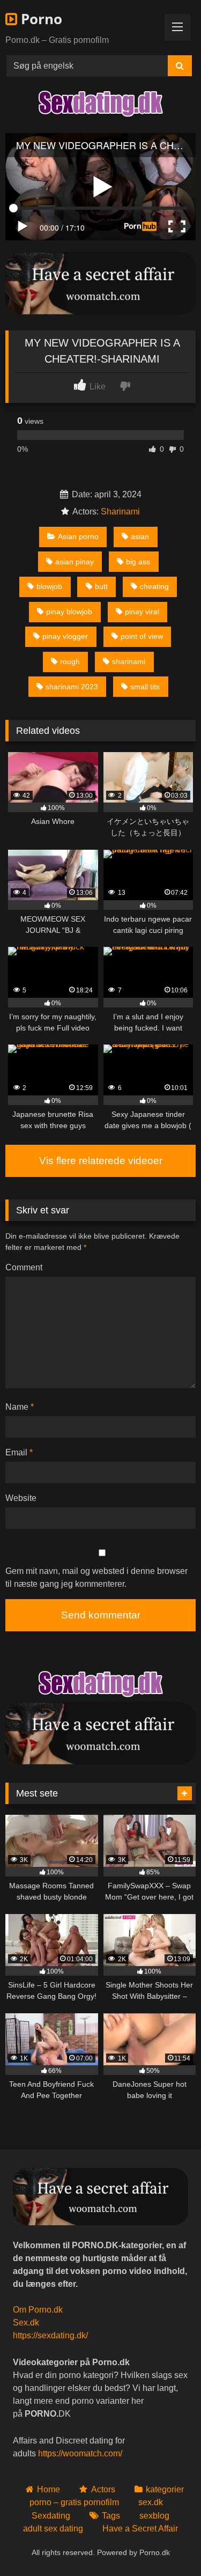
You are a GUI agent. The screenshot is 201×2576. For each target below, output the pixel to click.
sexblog (154, 2516)
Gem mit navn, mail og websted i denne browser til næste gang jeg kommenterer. (96, 1577)
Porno (40, 19)
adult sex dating (53, 2529)
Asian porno (78, 536)
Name (20, 1407)
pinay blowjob (69, 612)
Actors (103, 2489)
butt (101, 586)
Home (49, 2489)
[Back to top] (168, 2544)
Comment (24, 1267)
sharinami (129, 661)
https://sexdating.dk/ (50, 2335)
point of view (142, 636)
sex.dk (151, 2502)
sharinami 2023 (72, 687)
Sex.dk (26, 2323)
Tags (111, 2516)
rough (70, 661)
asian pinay (75, 562)
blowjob (49, 586)
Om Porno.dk (38, 2310)
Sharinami (120, 511)
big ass (138, 562)
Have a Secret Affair (140, 2529)
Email (19, 1452)
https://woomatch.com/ (80, 2453)
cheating (154, 586)
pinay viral (142, 612)
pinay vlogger (65, 636)
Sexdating (51, 2516)
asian (140, 536)
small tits (145, 687)
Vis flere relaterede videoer (101, 1161)
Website (21, 1498)
